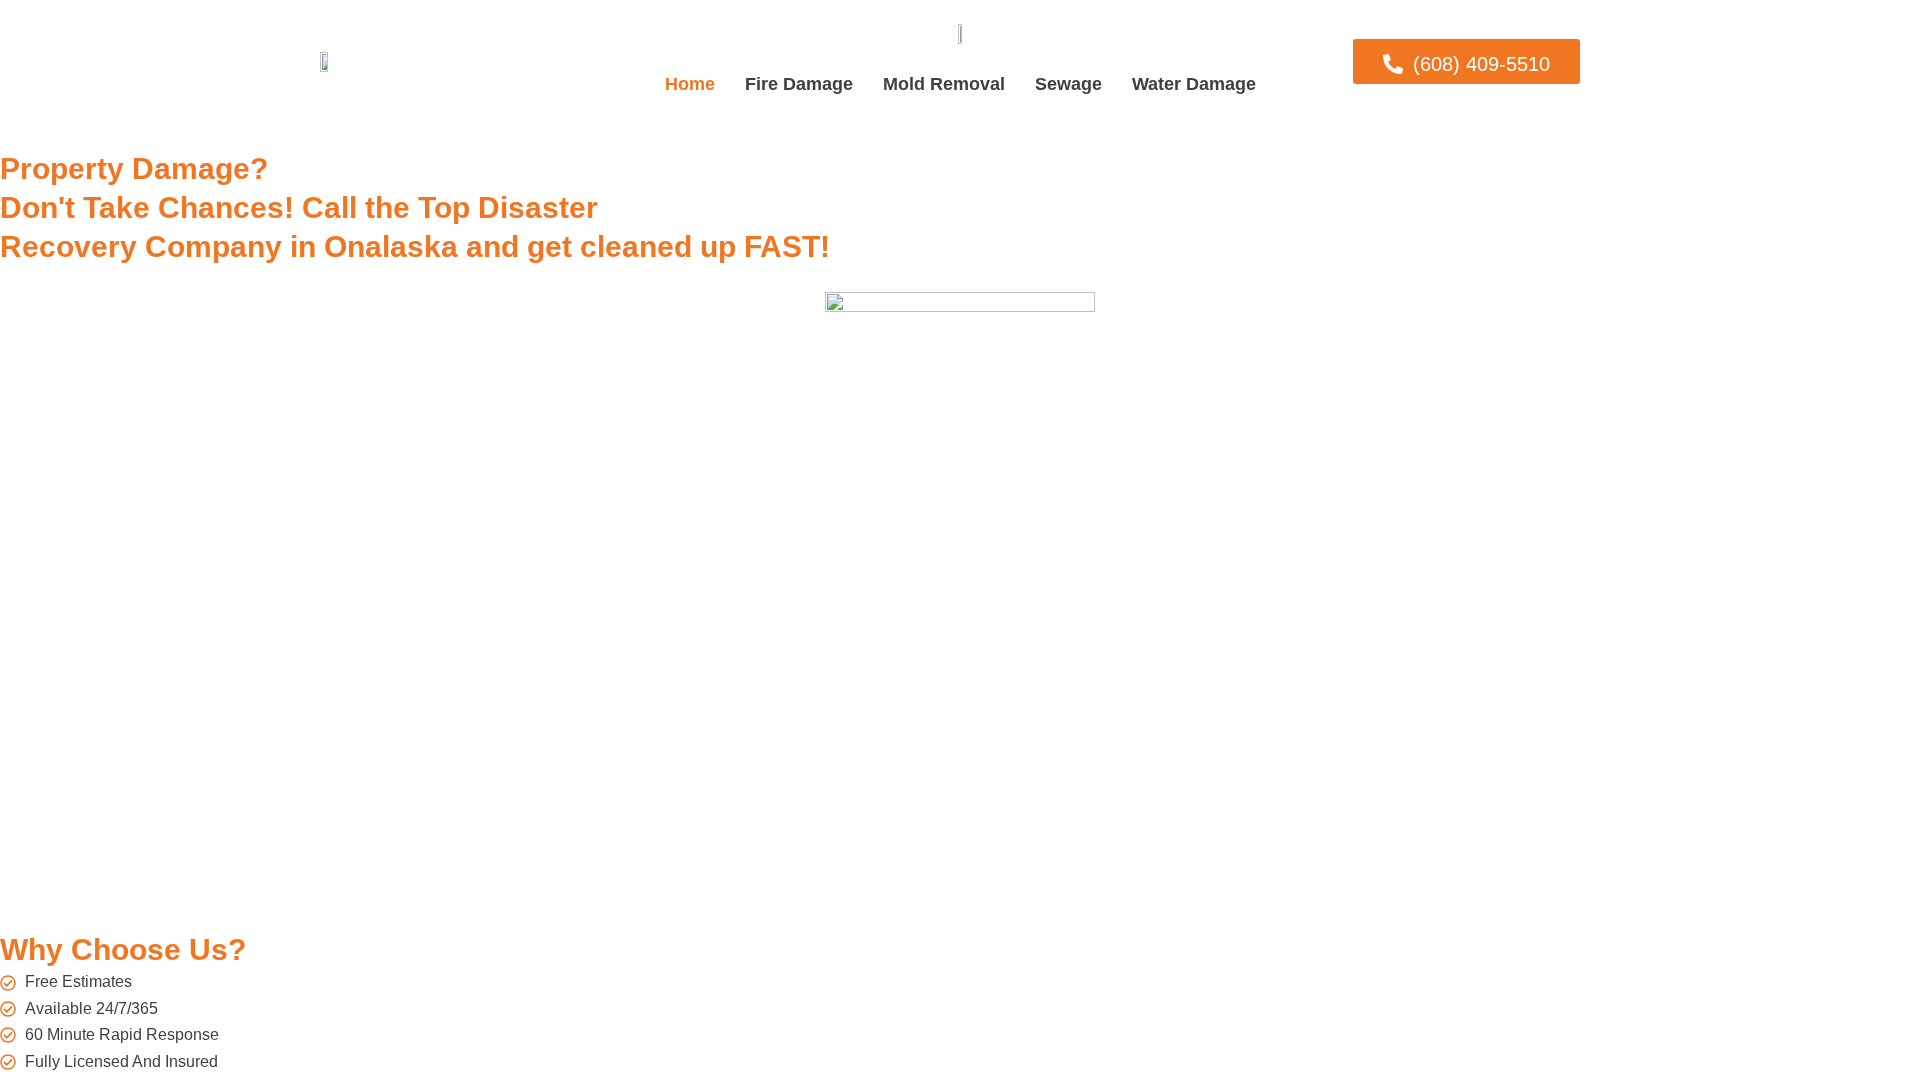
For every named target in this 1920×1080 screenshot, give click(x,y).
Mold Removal (944, 84)
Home (690, 84)
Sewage (1068, 84)
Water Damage (1194, 84)
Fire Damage (799, 84)
